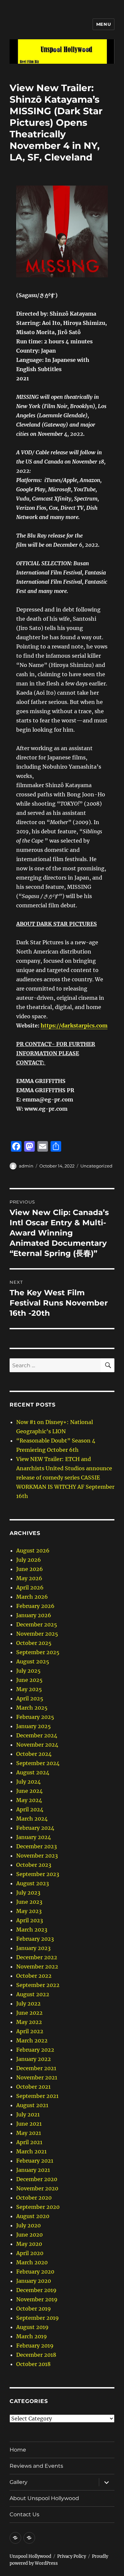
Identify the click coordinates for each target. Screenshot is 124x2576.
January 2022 (34, 2059)
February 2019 (35, 2346)
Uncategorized (96, 1166)
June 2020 (29, 2235)
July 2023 (28, 1893)
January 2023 (33, 1948)
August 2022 (33, 1994)
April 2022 (30, 2031)
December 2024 (37, 1735)
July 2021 (28, 2114)
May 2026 (29, 1578)
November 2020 (37, 2188)
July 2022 (28, 2003)
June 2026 (30, 1569)
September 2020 (38, 2207)
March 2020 (32, 2262)
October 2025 (34, 1643)
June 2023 (29, 1902)
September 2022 (38, 1985)
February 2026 (35, 1606)
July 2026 (29, 1560)
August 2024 (33, 1772)
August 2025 (33, 1661)
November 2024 (37, 1745)
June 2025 (29, 1680)
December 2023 (37, 1846)
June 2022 (29, 2013)
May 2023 (29, 1911)
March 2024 (32, 1819)
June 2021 (29, 2124)
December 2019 (36, 2290)
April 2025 (30, 1698)
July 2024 (28, 1782)
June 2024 (29, 1791)
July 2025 (28, 1671)
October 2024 (34, 1754)
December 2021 (36, 2068)
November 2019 (37, 2299)
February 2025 (35, 1717)
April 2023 (30, 1920)
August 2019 (32, 2327)
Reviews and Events (36, 2466)
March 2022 (32, 2040)
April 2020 (30, 2253)
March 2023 (32, 1930)
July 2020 (28, 2225)
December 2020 (37, 2179)
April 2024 (30, 1809)
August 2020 (33, 2216)
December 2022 (37, 1957)
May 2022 (29, 2022)
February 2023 (35, 1939)
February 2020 (35, 2272)
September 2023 (38, 1874)
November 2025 (37, 1634)
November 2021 (37, 2077)
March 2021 (31, 2151)
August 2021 (32, 2105)
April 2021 (29, 2142)
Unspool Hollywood (30, 2556)
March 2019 (32, 2336)
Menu (103, 24)
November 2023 (37, 1856)
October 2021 (33, 2087)
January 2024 (34, 1837)
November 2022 (37, 1967)
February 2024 (35, 1828)
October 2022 (34, 1976)
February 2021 (35, 2161)
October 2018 (33, 2364)
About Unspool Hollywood (44, 2498)
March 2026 (32, 1597)
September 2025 (38, 1652)
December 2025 (37, 1624)
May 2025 (29, 1689)
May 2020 (29, 2244)
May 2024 (29, 1800)
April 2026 (30, 1587)
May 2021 (29, 2133)
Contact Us (24, 2514)
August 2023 (33, 1883)
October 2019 (34, 2309)
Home (18, 2450)
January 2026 (34, 1615)
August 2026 (33, 1550)
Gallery (19, 2482)
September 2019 (38, 2318)
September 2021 (37, 2096)
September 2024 (38, 1763)
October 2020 (34, 2198)
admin (26, 1166)
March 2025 (32, 1708)
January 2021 (33, 2170)
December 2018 (36, 2355)
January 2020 (34, 2281)
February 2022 (35, 2050)
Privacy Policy (72, 2556)
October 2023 (34, 1865)
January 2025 (34, 1726)
